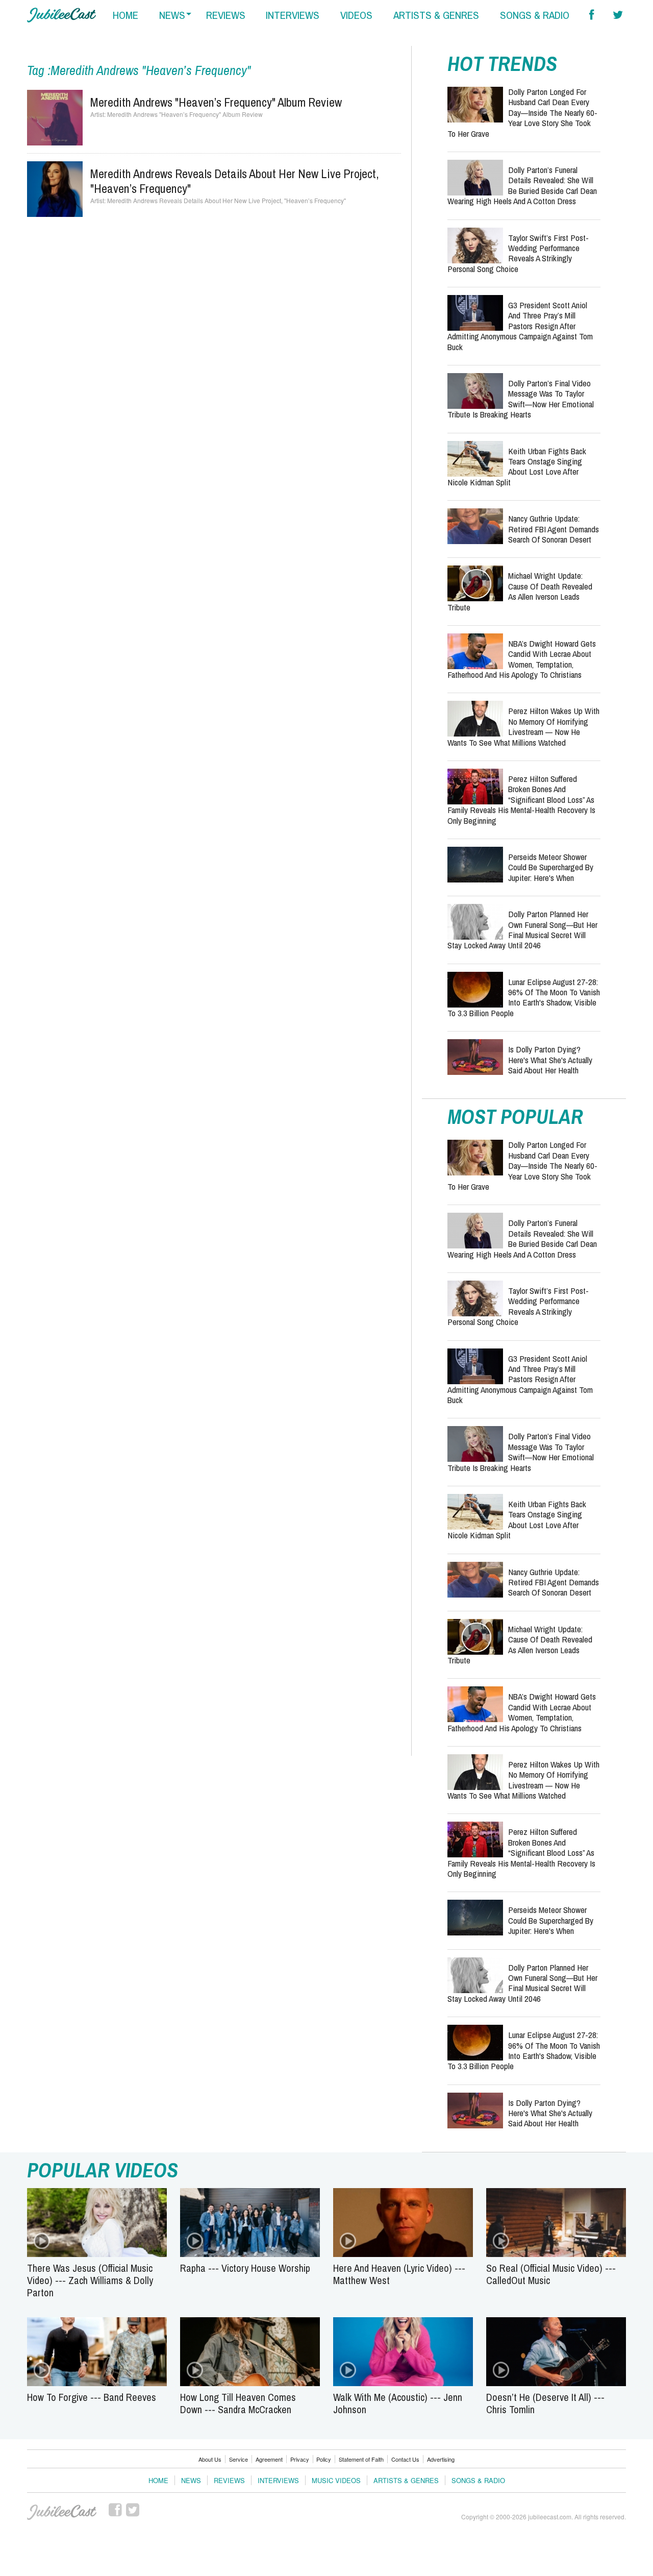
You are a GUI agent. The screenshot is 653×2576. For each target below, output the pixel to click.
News (191, 2480)
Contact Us (405, 2459)
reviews (226, 15)
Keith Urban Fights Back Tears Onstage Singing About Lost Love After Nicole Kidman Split (517, 467)
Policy (324, 2459)
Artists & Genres (406, 2480)
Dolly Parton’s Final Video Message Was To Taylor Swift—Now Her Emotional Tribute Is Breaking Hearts (521, 399)
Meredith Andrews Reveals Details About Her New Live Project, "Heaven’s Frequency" (235, 181)
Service (238, 2459)
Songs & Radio (478, 2480)
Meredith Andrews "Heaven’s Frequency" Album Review (216, 102)
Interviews (278, 2480)
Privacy (300, 2459)
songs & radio (535, 15)
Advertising (441, 2459)
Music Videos (336, 2480)
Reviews (229, 2480)
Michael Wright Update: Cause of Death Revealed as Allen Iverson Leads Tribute (520, 591)
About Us (210, 2459)
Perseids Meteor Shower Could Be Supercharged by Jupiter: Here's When (551, 867)
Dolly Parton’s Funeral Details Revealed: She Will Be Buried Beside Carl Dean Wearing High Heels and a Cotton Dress (522, 185)
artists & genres (436, 15)
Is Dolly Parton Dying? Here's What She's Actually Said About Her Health (550, 1060)
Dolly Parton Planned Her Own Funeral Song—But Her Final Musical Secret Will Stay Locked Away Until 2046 (522, 929)
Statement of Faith (361, 2459)
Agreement (269, 2459)
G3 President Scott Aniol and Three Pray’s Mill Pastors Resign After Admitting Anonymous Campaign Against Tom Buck (520, 326)
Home (158, 2480)
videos (356, 15)
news (172, 15)
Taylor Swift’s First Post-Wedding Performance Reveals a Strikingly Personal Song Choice (518, 253)
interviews (293, 15)
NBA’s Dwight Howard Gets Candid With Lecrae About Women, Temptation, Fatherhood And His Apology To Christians (522, 659)
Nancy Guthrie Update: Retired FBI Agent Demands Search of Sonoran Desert (554, 529)
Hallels (61, 15)
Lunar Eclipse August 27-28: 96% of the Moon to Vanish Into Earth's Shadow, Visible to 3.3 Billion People (524, 997)
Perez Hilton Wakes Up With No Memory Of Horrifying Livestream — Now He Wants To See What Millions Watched (523, 726)
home (125, 15)
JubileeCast (62, 2512)
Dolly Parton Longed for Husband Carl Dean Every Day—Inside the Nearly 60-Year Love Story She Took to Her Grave (522, 113)
